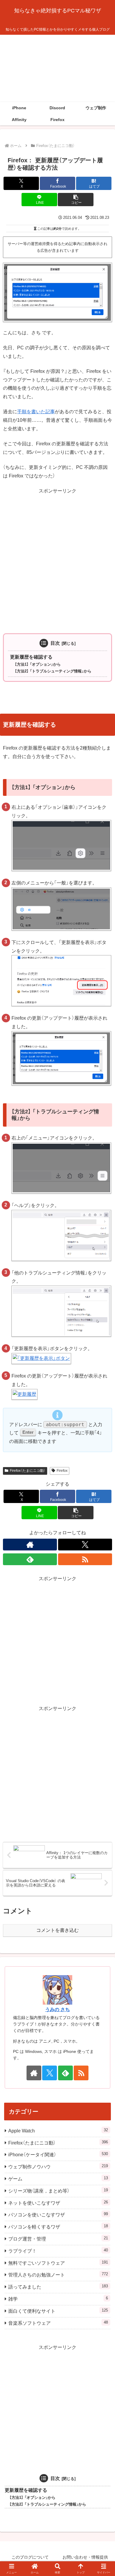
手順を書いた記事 (36, 412)
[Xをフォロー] (85, 1545)
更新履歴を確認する (31, 657)
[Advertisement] (57, 68)
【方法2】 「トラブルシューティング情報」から (53, 671)
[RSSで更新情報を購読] (85, 1559)
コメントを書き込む (57, 1930)
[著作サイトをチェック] (30, 1545)
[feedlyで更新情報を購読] (30, 1559)
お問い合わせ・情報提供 (85, 2557)
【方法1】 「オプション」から (38, 664)
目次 (55, 643)
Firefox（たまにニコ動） (28, 1471)
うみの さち (57, 2009)
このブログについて (30, 2557)
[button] (75, 200)
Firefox (62, 1471)
